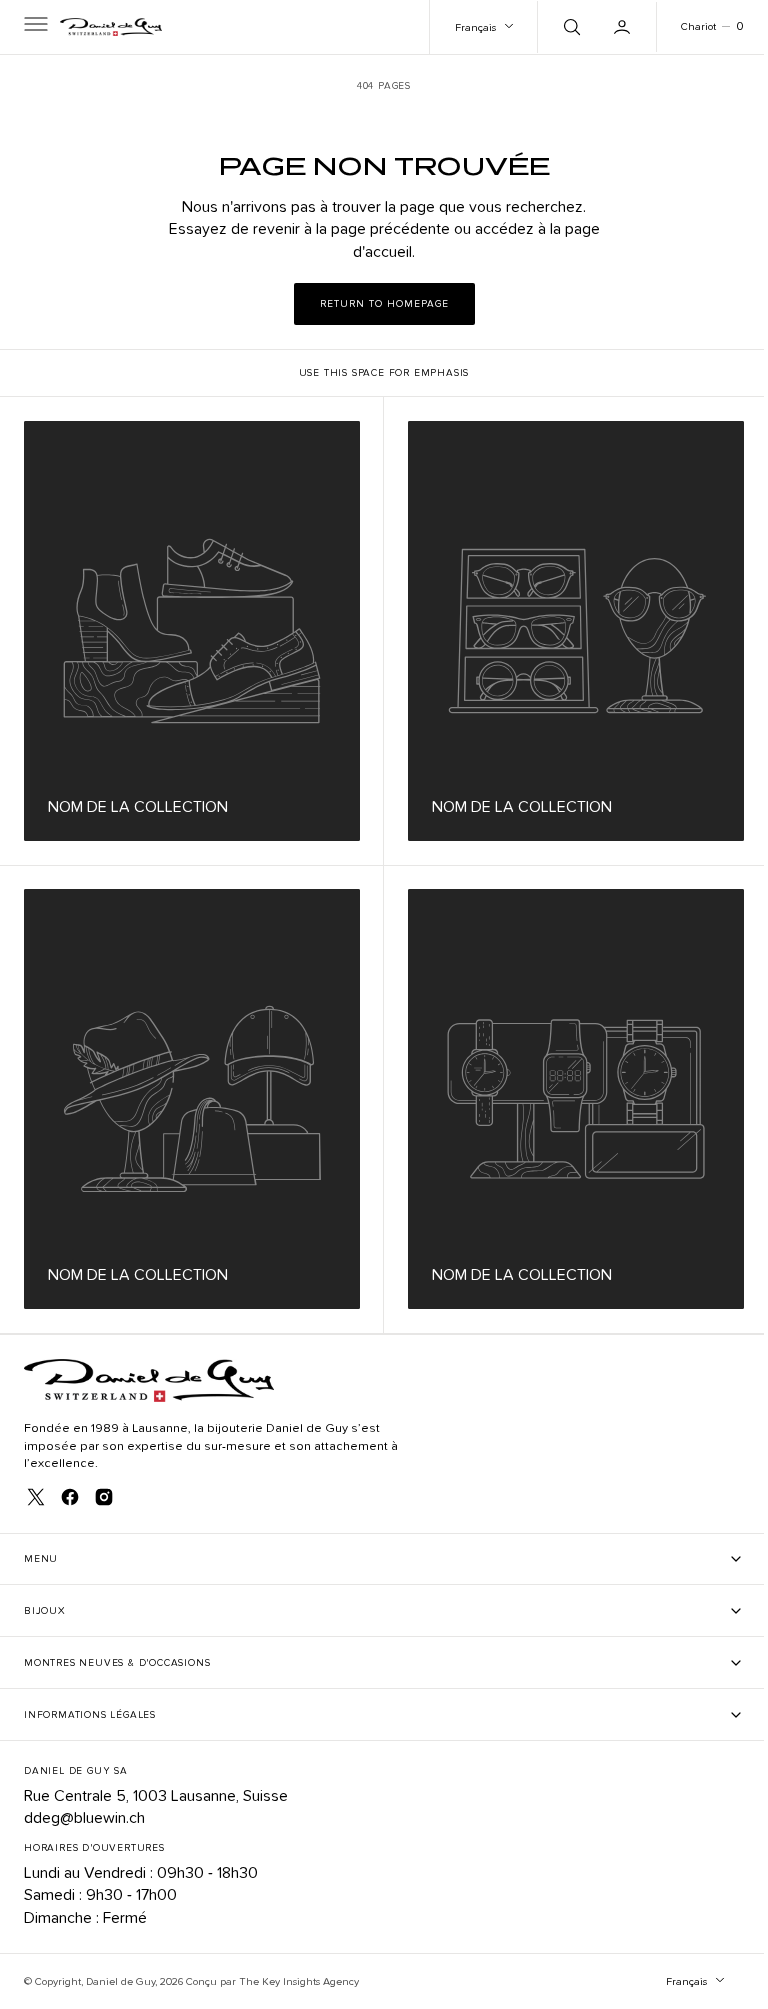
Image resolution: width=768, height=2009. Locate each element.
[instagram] (104, 1497)
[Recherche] (555, 27)
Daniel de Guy (120, 1981)
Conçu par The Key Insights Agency (272, 1981)
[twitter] (36, 1497)
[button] (34, 27)
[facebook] (70, 1497)
